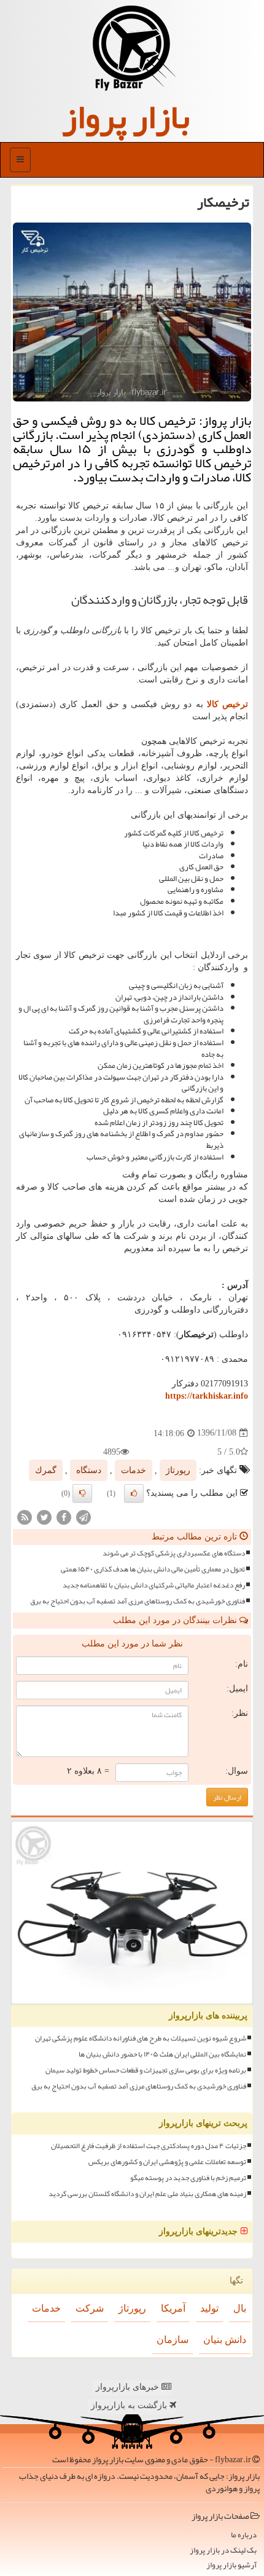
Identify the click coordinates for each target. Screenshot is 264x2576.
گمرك (46, 1470)
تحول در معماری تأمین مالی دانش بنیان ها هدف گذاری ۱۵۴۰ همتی (153, 1569)
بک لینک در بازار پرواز (223, 2550)
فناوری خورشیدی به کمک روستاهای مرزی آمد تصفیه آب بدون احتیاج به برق (138, 1601)
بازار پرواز (126, 117)
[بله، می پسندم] (134, 1493)
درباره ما (244, 2535)
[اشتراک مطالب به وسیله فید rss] (25, 1516)
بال (240, 2308)
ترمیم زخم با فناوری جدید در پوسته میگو (188, 2178)
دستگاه (89, 1470)
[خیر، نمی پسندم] (82, 1493)
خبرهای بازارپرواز (129, 2387)
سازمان (173, 2340)
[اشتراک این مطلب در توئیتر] (44, 1516)
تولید (209, 2308)
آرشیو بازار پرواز (231, 2565)
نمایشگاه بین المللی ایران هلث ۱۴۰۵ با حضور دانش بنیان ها (162, 2054)
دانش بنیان (225, 2340)
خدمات (134, 1470)
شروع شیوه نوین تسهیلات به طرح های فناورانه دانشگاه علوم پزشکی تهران (141, 2038)
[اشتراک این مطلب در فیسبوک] (64, 1516)
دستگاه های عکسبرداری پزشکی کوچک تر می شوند (174, 1553)
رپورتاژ (178, 1470)
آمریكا (173, 2308)
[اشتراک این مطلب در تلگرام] (83, 1516)
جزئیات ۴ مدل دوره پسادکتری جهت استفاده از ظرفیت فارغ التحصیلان (149, 2146)
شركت (90, 2308)
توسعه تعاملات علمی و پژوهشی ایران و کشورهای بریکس (167, 2162)
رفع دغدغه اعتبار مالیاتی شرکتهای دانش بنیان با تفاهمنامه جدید (154, 1585)
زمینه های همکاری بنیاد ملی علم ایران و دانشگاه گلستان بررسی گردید (147, 2194)
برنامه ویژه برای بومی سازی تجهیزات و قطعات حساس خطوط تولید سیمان (146, 2070)
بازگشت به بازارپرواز (130, 2405)
